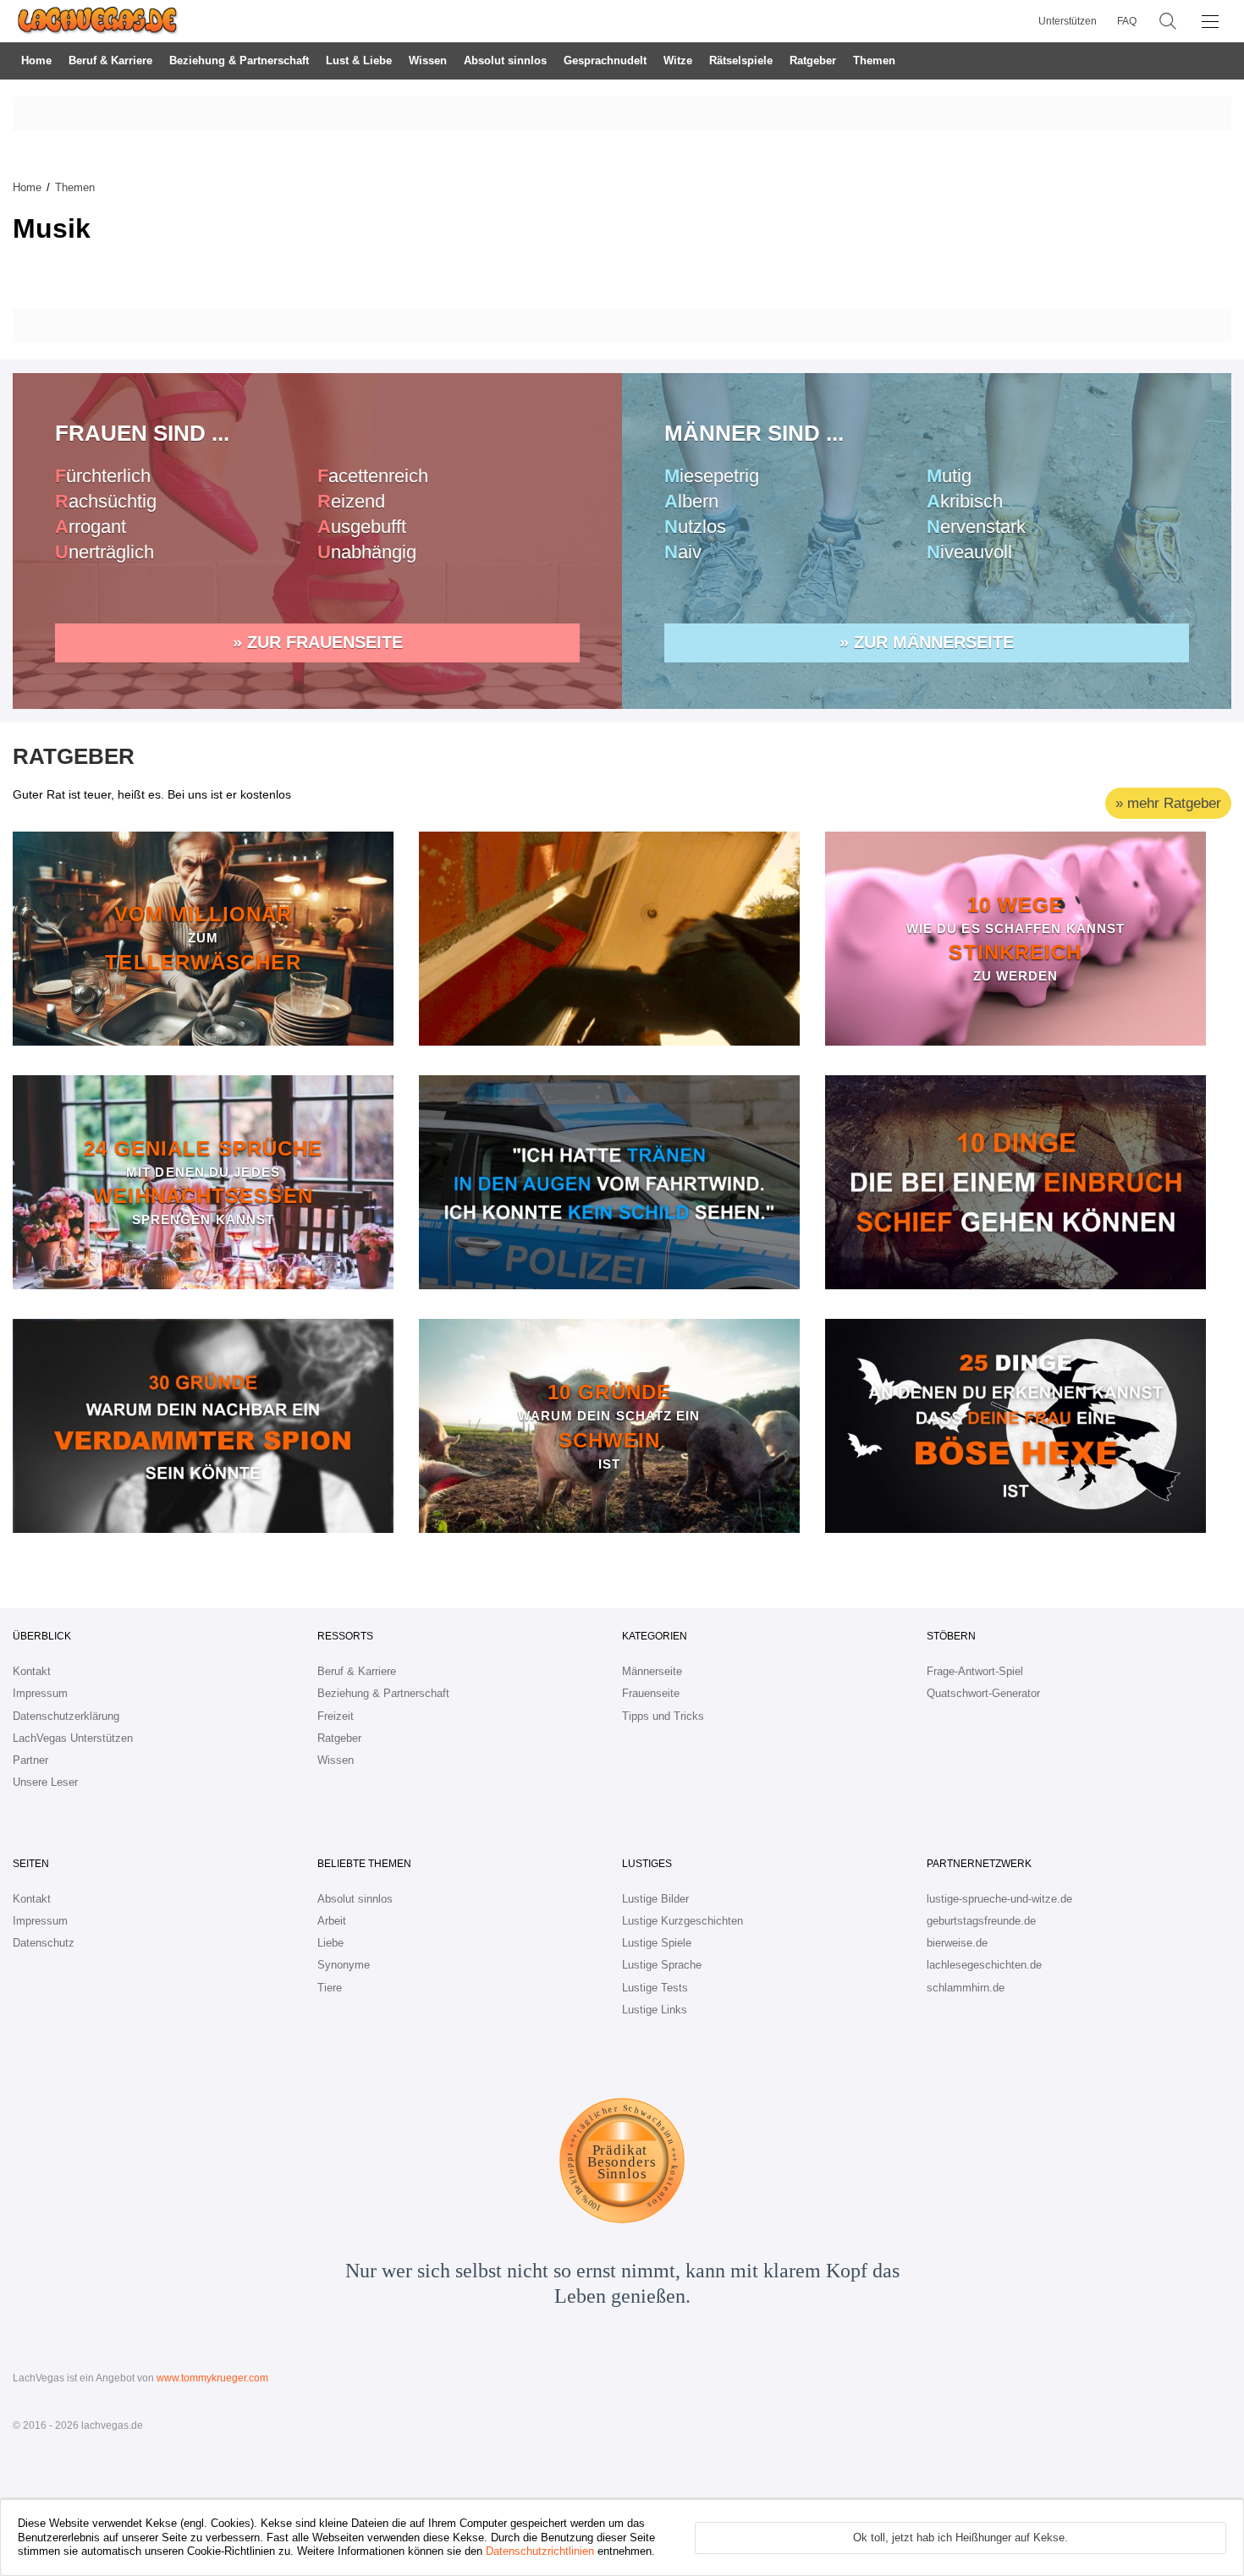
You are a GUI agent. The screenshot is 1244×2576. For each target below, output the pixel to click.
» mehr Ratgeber (1168, 803)
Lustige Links (655, 2010)
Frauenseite (651, 1693)
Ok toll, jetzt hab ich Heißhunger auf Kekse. (961, 2538)
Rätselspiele (741, 60)
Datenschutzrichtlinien (540, 2551)
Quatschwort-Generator (983, 1693)
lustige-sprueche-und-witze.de (999, 1899)
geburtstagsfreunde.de (981, 1921)
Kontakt (32, 1671)
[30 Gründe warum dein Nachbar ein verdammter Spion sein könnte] (203, 1426)
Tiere (330, 1988)
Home (36, 60)
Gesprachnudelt (605, 60)
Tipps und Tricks (663, 1716)
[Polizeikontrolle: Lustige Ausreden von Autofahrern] (609, 1182)
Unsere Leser (45, 1782)
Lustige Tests (655, 1988)
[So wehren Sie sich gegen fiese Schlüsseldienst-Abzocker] (609, 939)
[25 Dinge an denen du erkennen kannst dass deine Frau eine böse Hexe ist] (1016, 1426)
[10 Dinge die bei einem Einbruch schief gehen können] (1016, 1182)
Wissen (428, 60)
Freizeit (336, 1716)
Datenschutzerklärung (66, 1716)
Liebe (330, 1943)
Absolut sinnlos (505, 60)
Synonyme (344, 1965)
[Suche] (1168, 21)
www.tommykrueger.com (212, 2378)
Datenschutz (44, 1943)
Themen (874, 60)
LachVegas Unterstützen (73, 1738)
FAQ (1127, 21)
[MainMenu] (1210, 21)
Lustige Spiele (657, 1943)
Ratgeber (813, 60)
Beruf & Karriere (110, 60)
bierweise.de (957, 1943)
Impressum (40, 1693)
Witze (678, 60)
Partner (30, 1760)
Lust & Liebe (359, 60)
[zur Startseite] (98, 21)
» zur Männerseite (927, 642)
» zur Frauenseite (318, 642)
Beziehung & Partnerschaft (239, 60)
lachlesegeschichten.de (984, 1965)
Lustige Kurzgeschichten (683, 1921)
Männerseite (652, 1671)
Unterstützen (1068, 21)
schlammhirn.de (966, 1988)
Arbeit (332, 1921)
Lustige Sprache (662, 1965)
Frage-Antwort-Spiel (975, 1671)
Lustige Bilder (655, 1899)
